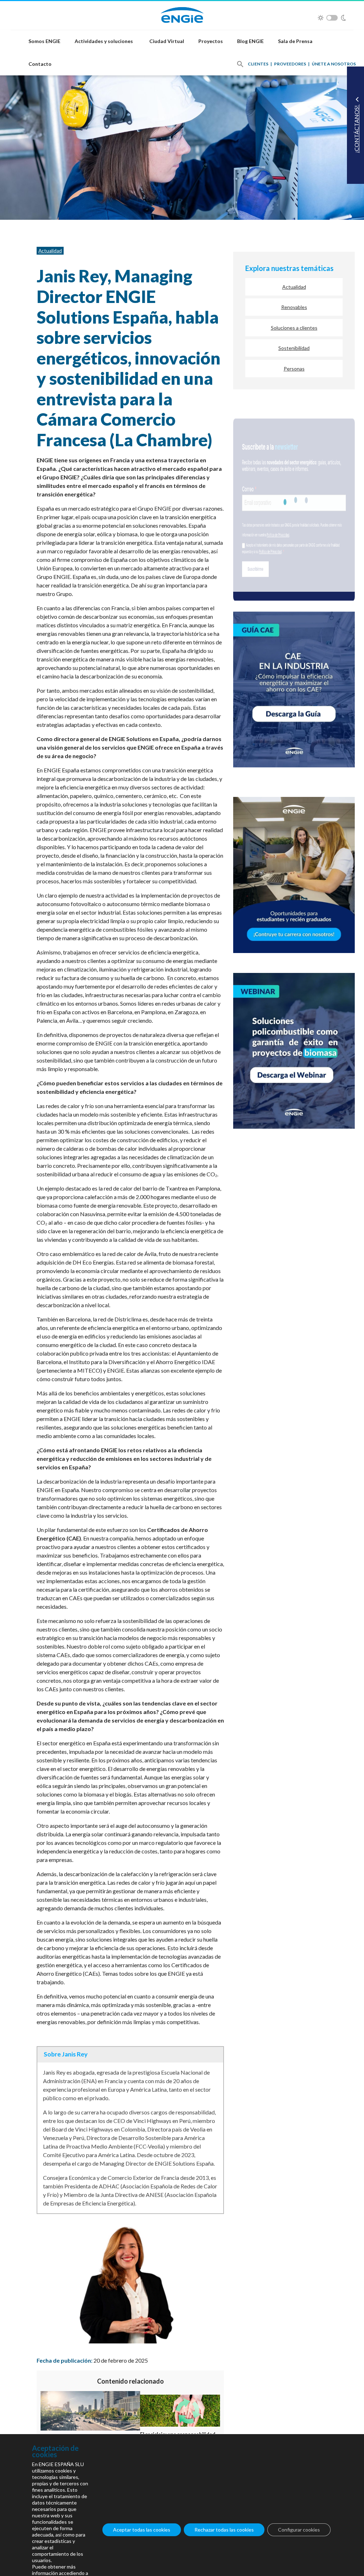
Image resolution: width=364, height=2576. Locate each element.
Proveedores (290, 64)
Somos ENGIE (44, 41)
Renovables (294, 307)
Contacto (40, 64)
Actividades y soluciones (104, 41)
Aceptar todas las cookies (142, 2530)
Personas (294, 369)
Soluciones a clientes (294, 328)
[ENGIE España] (182, 14)
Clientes (258, 64)
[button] (240, 64)
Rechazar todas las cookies (224, 2530)
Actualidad (50, 251)
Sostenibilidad (294, 348)
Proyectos (211, 41)
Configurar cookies (299, 2530)
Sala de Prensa (295, 41)
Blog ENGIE (250, 41)
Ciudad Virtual (167, 41)
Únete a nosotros (334, 64)
